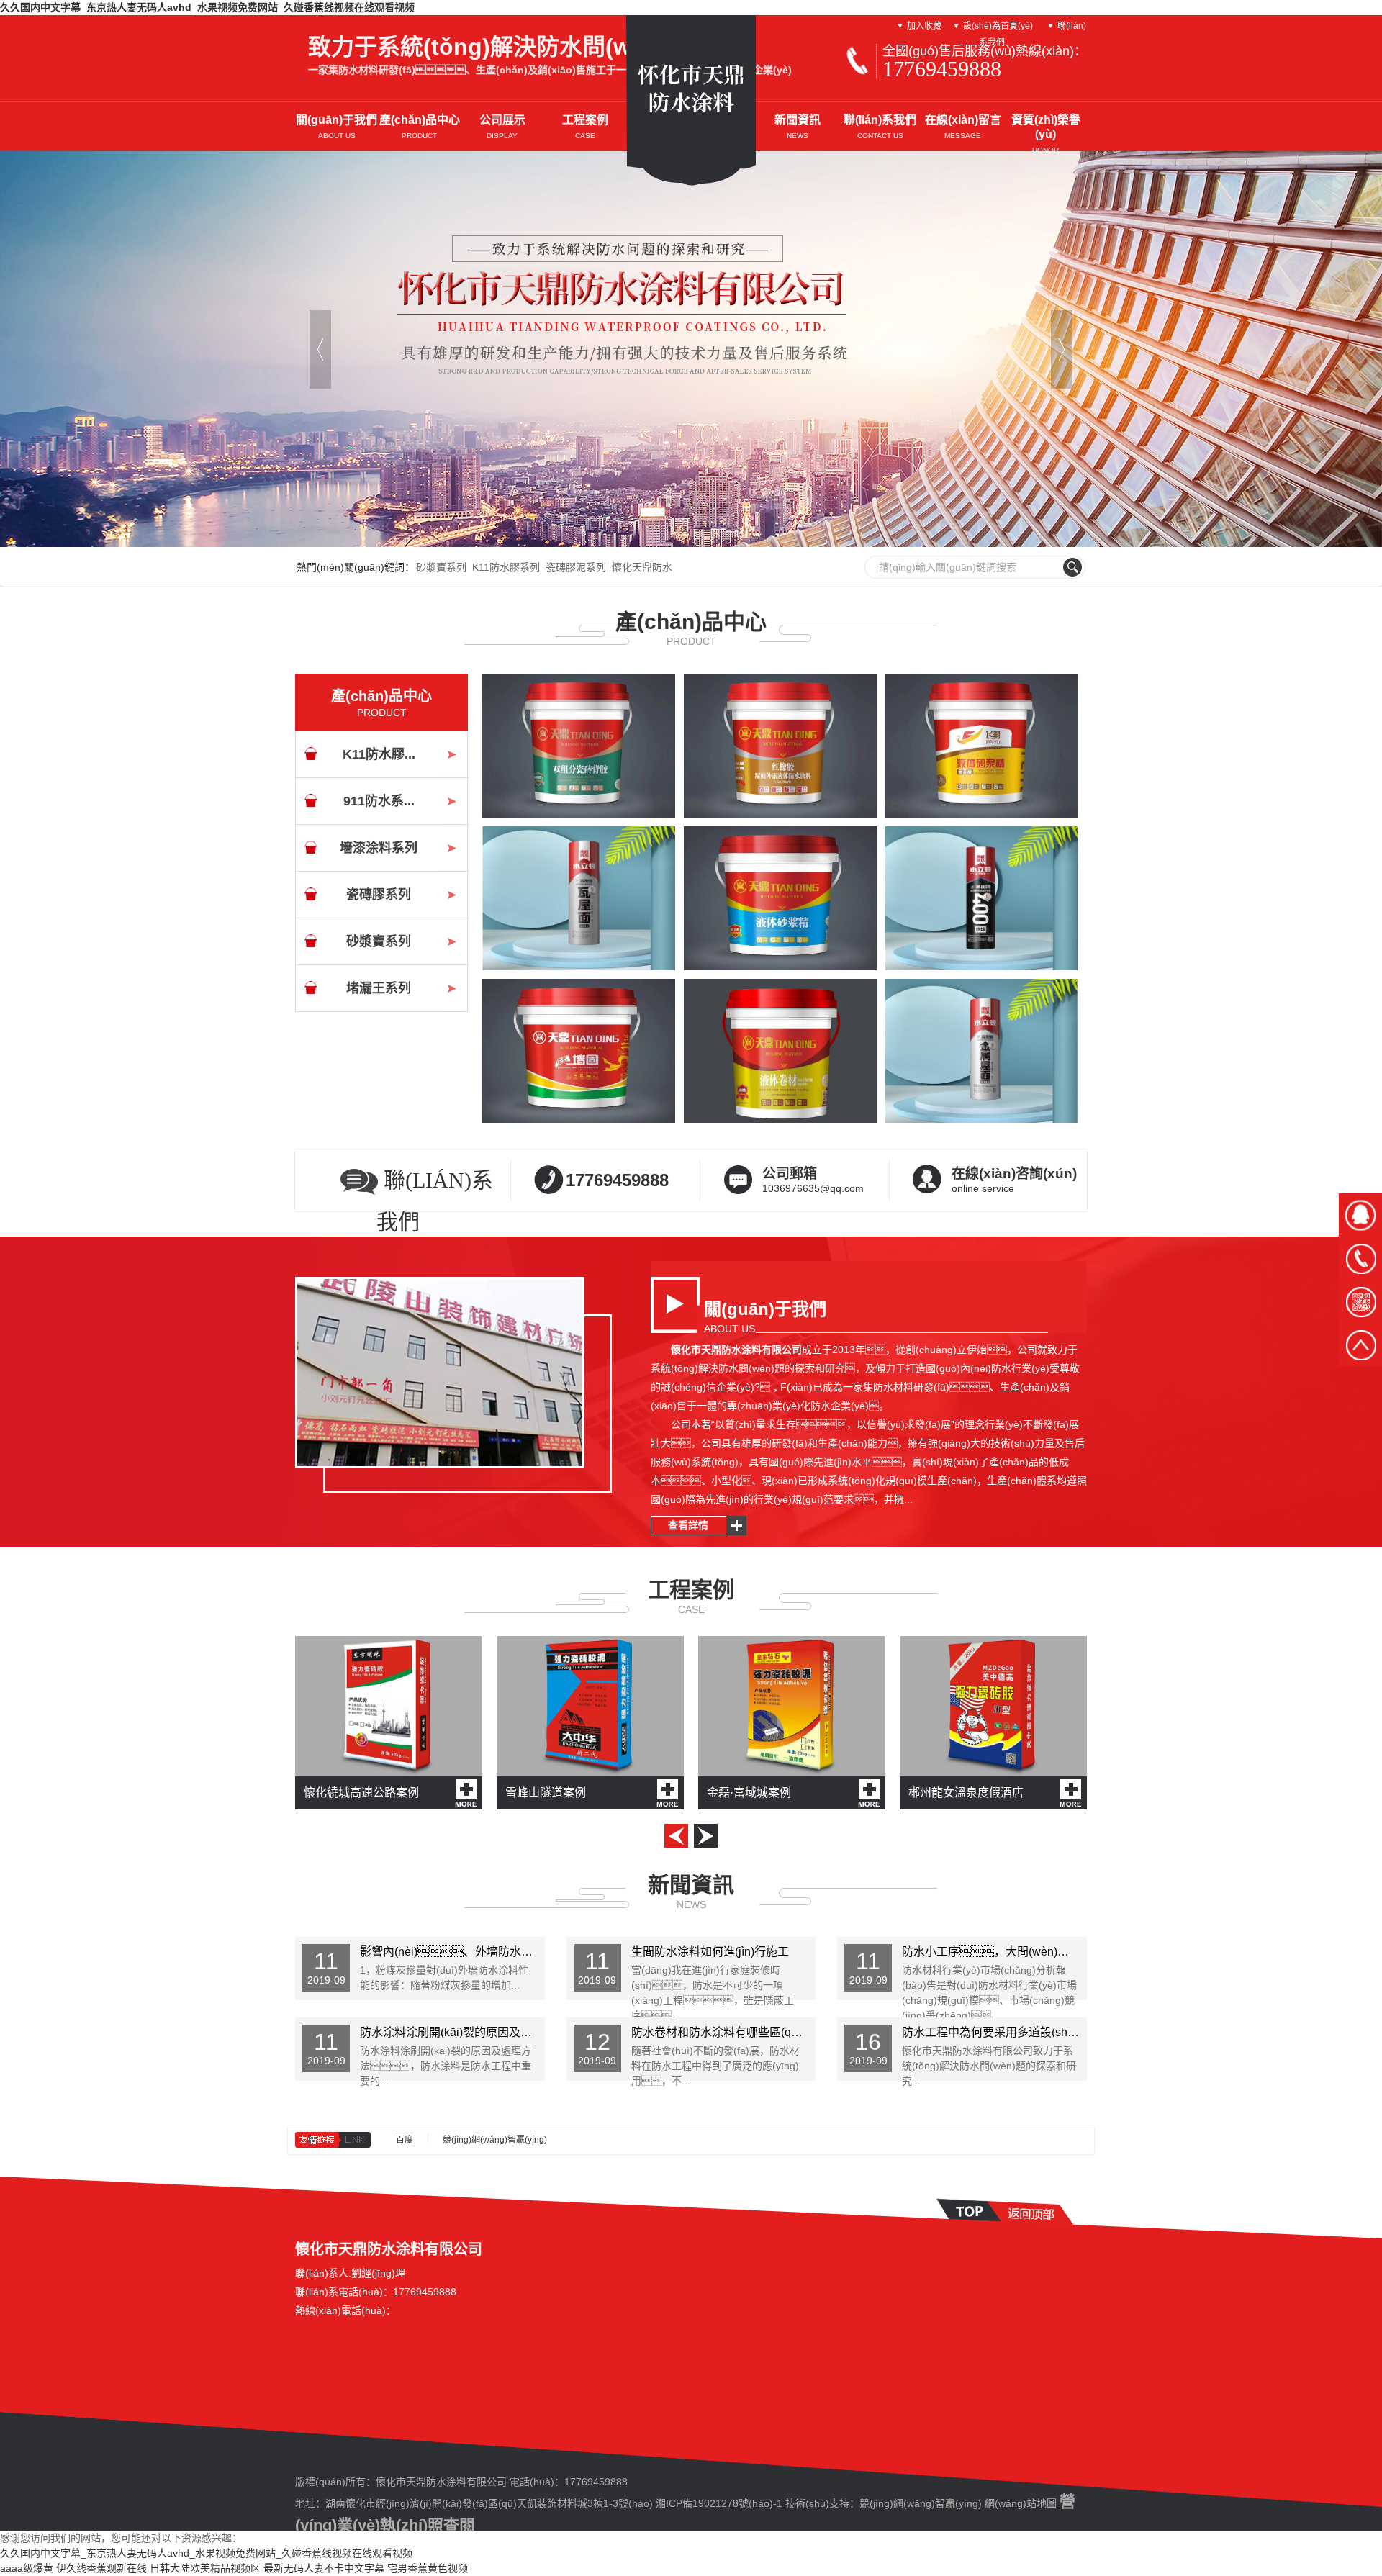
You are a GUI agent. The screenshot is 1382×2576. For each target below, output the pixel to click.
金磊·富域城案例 (749, 1793)
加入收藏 (924, 26)
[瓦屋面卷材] (579, 898)
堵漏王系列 (379, 988)
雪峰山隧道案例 (546, 1793)
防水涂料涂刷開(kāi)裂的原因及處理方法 (452, 2032)
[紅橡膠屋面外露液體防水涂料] (780, 746)
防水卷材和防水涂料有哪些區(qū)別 (722, 2032)
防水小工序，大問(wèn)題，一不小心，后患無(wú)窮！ (994, 1952)
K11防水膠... (379, 754)
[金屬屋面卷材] (982, 1051)
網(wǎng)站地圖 (1021, 2503)
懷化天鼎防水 (642, 567)
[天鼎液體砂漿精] (780, 898)
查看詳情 (688, 1525)
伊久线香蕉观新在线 (101, 2568)
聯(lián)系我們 (880, 127)
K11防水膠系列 (506, 567)
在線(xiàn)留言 (963, 127)
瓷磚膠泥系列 (576, 567)
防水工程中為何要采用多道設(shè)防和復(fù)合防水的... (994, 2032)
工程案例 (585, 127)
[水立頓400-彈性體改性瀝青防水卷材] (982, 898)
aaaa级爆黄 (27, 2568)
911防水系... (379, 801)
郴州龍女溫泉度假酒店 (966, 1793)
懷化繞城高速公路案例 (361, 1793)
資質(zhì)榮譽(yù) (1046, 134)
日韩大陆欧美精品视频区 (205, 2568)
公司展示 (502, 127)
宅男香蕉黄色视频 (428, 2568)
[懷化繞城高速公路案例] (389, 1706)
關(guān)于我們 (337, 127)
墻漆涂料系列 (379, 848)
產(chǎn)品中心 (420, 127)
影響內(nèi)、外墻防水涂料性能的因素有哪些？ (452, 1952)
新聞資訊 (798, 127)
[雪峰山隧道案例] (590, 1706)
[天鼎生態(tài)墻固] (579, 1051)
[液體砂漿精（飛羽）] (982, 746)
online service (1014, 1180)
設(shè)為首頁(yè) (998, 26)
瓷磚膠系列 (379, 895)
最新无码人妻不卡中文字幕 (324, 2568)
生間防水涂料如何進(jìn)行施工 (710, 1952)
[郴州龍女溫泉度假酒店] (993, 1706)
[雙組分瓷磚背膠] (579, 746)
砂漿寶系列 (441, 567)
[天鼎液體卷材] (780, 1051)
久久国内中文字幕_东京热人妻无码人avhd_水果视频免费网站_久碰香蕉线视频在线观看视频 (207, 7)
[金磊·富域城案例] (792, 1706)
